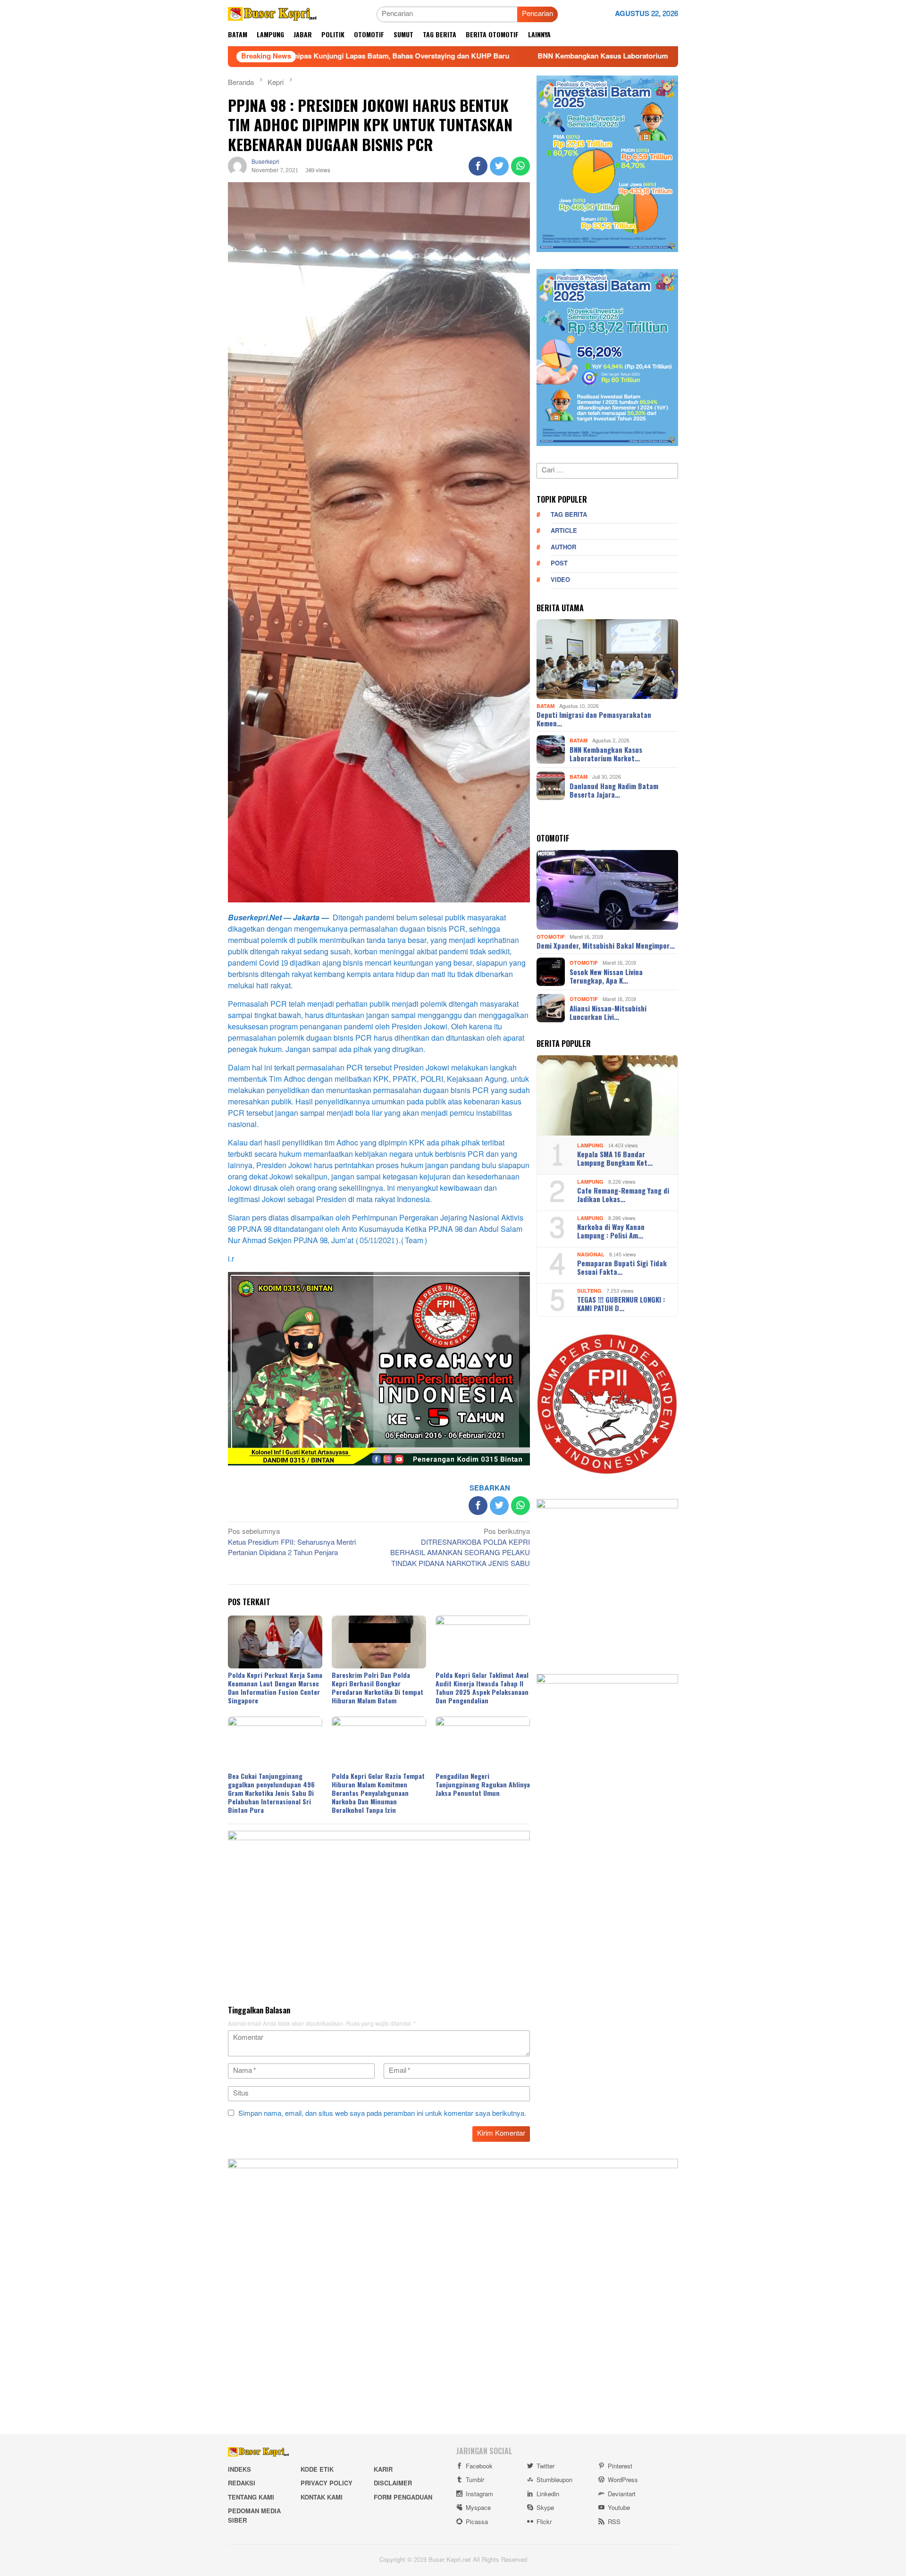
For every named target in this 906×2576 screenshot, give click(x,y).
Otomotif (551, 937)
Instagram (479, 2494)
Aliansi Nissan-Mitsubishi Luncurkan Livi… (608, 1012)
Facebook (479, 2467)
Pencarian (537, 14)
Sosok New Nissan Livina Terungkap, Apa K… (606, 976)
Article (564, 531)
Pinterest (620, 2467)
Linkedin (548, 2494)
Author (563, 547)
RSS (614, 2522)
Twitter (545, 2467)
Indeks (239, 2470)
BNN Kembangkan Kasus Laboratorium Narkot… (606, 753)
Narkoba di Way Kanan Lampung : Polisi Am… (611, 1231)
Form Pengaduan (403, 2498)
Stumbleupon (554, 2480)
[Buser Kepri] (273, 16)
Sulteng (589, 1291)
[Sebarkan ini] (478, 166)
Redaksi (242, 2483)
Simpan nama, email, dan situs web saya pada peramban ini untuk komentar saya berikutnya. (382, 2114)
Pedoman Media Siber (254, 2516)
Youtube (619, 2508)
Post (559, 564)
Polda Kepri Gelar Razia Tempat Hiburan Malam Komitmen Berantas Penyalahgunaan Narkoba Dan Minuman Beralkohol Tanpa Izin (378, 1793)
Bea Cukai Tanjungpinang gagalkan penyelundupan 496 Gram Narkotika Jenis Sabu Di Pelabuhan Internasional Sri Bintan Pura (271, 1793)
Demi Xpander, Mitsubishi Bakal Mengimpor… (606, 945)
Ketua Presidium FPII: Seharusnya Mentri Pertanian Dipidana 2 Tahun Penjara (292, 1543)
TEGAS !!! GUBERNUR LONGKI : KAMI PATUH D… (621, 1304)
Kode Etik (317, 2470)
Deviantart (622, 2494)
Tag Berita (569, 514)
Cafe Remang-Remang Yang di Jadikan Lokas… (623, 1195)
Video (560, 580)
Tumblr (475, 2480)
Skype (545, 2508)
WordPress (623, 2480)
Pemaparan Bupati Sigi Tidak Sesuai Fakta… (622, 1267)
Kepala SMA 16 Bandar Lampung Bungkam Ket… (615, 1158)
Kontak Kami (322, 2498)
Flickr (544, 2522)
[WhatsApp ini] (520, 166)
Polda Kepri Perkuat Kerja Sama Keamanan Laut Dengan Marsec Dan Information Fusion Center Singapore (275, 1688)
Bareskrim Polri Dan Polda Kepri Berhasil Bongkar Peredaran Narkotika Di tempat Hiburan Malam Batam (377, 1688)
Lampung (590, 1145)
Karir (383, 2470)
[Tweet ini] (499, 166)
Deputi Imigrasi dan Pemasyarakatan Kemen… (594, 719)
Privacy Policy (327, 2483)
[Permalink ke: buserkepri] (237, 168)
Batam (545, 706)
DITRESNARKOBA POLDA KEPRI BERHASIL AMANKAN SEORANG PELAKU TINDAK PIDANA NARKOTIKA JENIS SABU (460, 1549)
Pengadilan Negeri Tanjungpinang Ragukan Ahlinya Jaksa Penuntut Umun (483, 1784)
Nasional (591, 1254)
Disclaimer (393, 2483)
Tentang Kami (251, 2498)
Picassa (477, 2522)
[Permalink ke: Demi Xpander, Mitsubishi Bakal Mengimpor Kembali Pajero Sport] (607, 890)
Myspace (478, 2508)
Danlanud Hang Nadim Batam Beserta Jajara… (614, 790)
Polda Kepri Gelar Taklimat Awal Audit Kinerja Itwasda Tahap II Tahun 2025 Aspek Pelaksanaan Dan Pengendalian (482, 1688)
